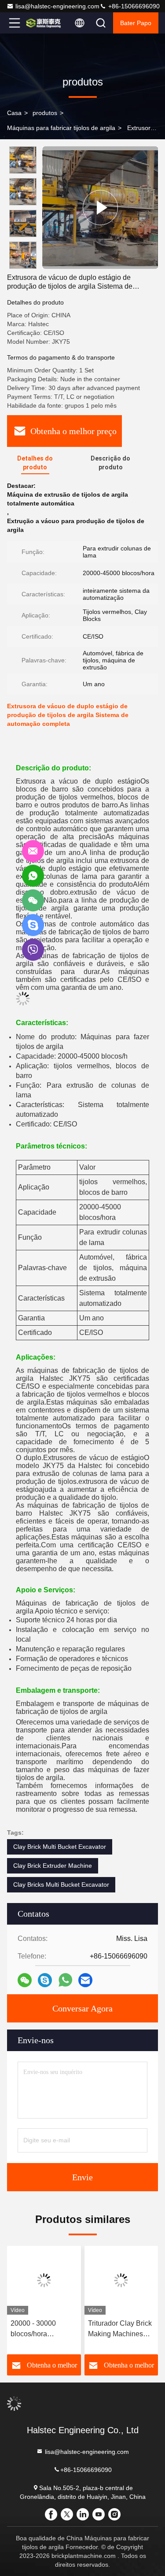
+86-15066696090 (133, 6)
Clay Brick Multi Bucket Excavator (60, 1847)
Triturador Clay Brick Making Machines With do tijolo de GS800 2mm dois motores (120, 2329)
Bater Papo (136, 23)
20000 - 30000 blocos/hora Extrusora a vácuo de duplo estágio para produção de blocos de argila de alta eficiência (44, 2329)
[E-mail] (85, 1980)
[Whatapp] (65, 1980)
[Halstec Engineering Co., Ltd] (44, 23)
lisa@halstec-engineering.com (57, 6)
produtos (45, 113)
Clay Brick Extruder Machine (53, 1866)
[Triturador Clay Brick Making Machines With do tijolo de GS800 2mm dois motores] (121, 2280)
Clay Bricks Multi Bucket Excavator (61, 1885)
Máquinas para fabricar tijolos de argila (61, 128)
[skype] (45, 1980)
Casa (14, 113)
